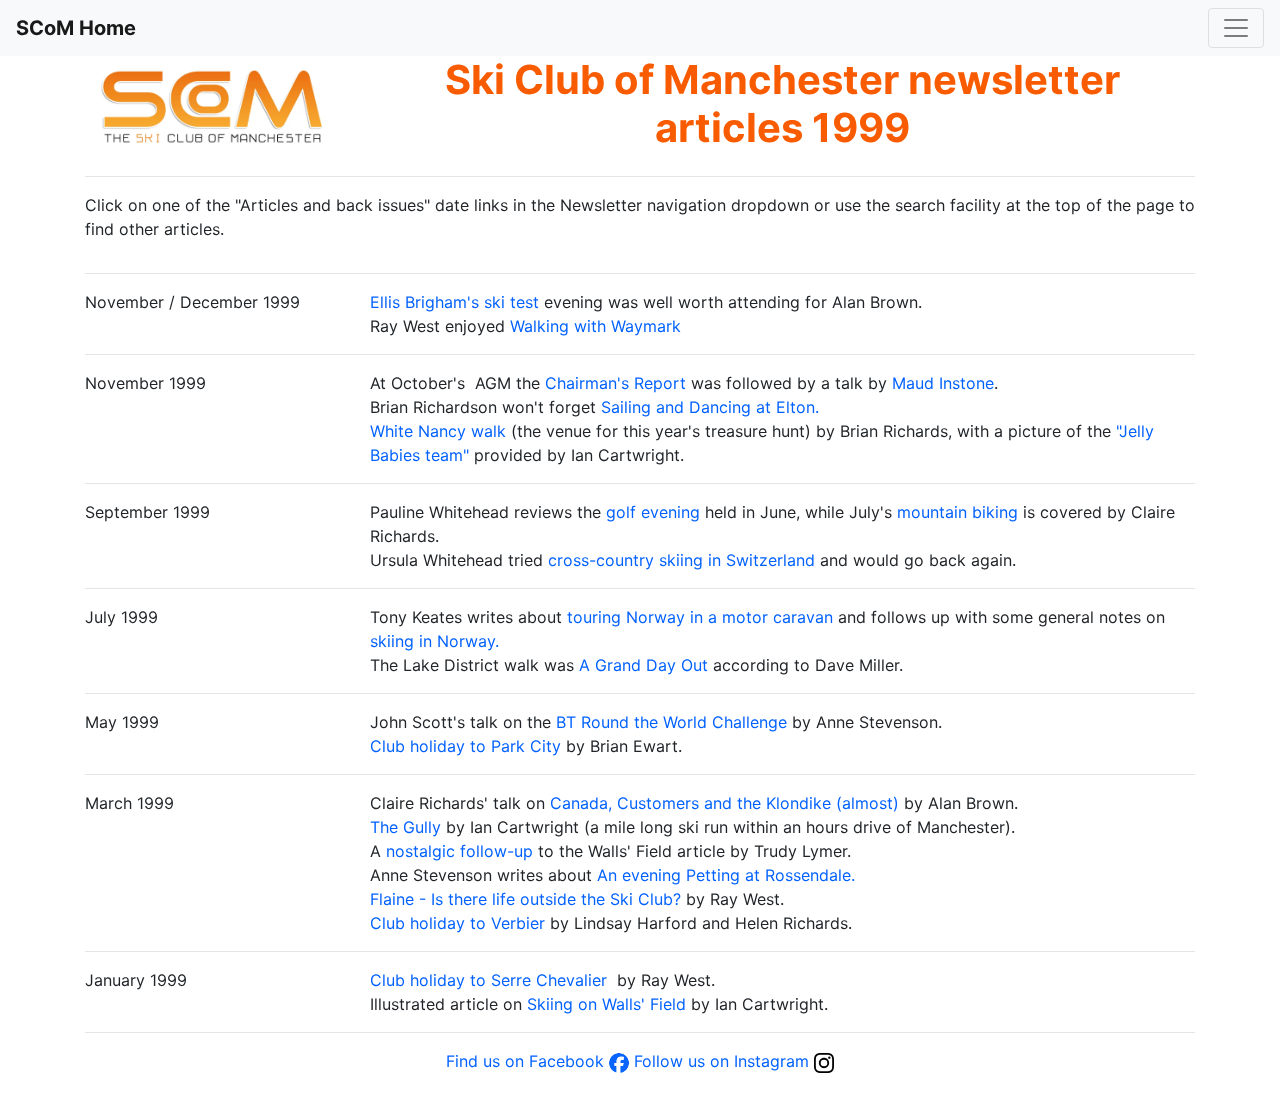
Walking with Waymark (595, 326)
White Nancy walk (438, 431)
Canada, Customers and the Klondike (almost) (724, 803)
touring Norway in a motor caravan (700, 617)
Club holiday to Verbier (457, 923)
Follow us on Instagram (721, 1061)
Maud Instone (943, 383)
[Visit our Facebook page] (619, 1061)
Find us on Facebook (525, 1061)
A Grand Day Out (643, 665)
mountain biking (957, 512)
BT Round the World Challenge (671, 722)
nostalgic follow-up (459, 851)
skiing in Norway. (434, 641)
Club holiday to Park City (465, 746)
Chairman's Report (618, 383)
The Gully (405, 827)
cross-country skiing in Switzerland (681, 560)
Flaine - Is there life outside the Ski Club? (525, 899)
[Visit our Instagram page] (824, 1061)
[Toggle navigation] (1236, 28)
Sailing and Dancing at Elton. (710, 407)
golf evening (653, 512)
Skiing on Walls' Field (606, 1004)
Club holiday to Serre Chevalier (488, 980)
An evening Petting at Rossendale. (726, 875)
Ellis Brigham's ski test (454, 302)
